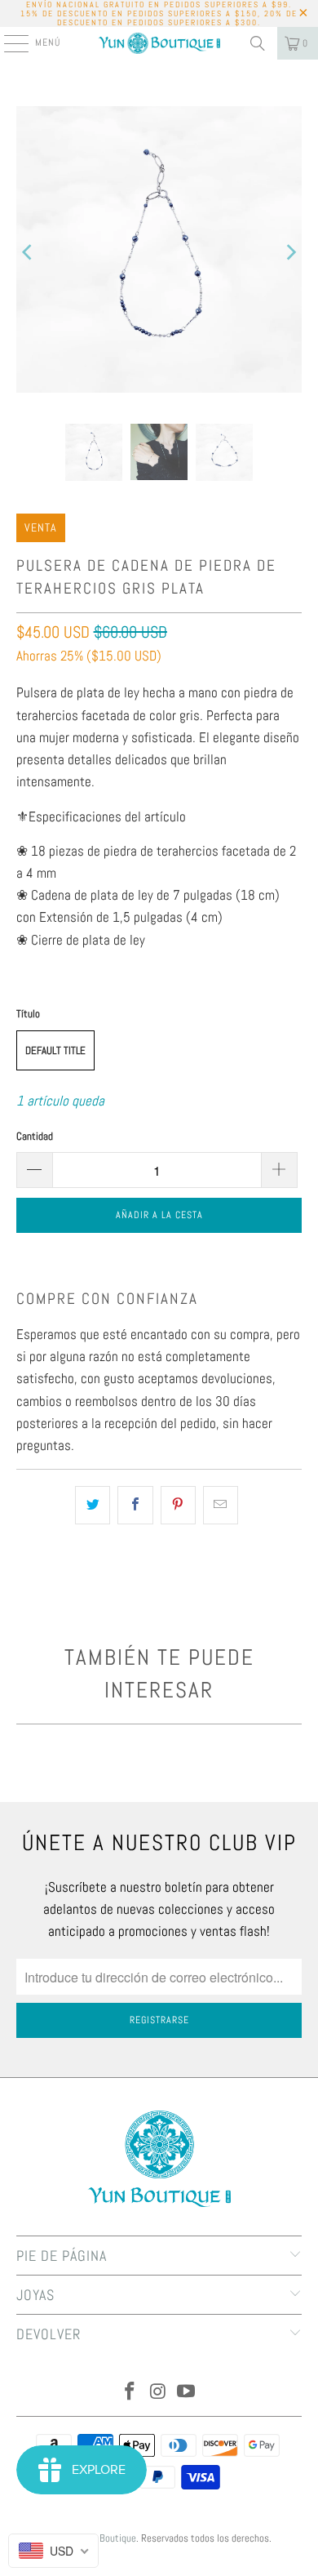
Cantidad (35, 1136)
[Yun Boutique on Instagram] (158, 2393)
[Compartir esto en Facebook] (135, 1505)
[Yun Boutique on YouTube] (187, 2393)
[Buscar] (258, 43)
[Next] (289, 253)
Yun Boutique (109, 2538)
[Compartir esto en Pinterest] (178, 1505)
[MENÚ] (8, 43)
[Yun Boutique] (159, 43)
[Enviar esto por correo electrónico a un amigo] (221, 1505)
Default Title (55, 1050)
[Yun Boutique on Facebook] (130, 2393)
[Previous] (29, 253)
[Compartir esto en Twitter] (93, 1505)
